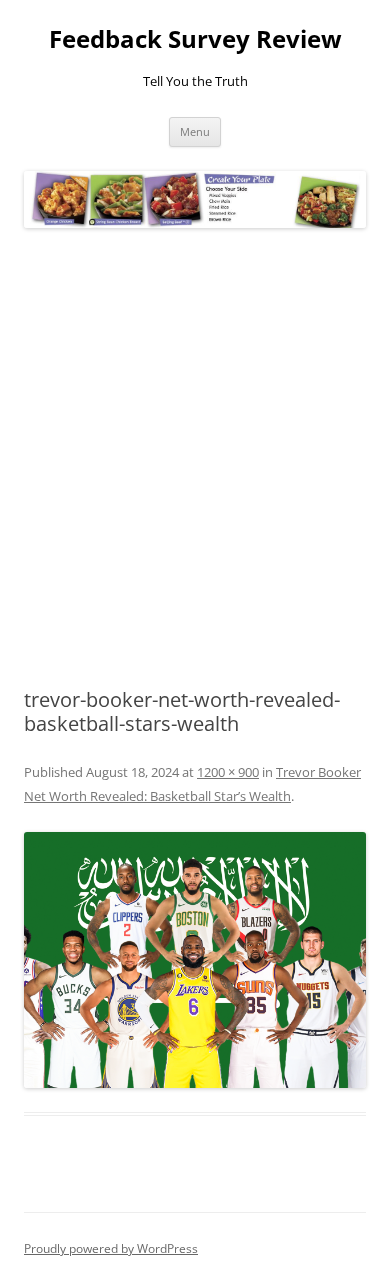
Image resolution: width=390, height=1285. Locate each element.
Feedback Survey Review (195, 39)
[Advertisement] (195, 459)
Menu (195, 131)
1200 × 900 (228, 772)
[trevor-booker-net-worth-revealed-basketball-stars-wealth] (195, 960)
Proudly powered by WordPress (111, 1248)
